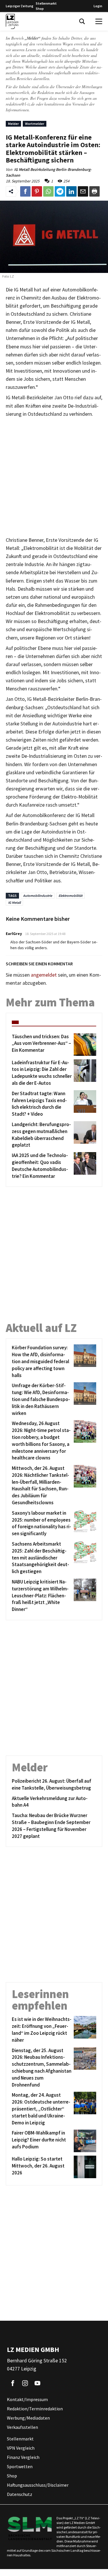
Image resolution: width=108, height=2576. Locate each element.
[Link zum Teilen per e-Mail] (83, 191)
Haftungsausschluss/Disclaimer (38, 2485)
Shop (40, 9)
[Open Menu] (99, 21)
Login (98, 6)
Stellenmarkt (46, 3)
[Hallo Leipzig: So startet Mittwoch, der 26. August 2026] (84, 2167)
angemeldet (44, 975)
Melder (13, 124)
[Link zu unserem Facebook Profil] (13, 2383)
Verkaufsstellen (22, 2427)
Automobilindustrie (38, 896)
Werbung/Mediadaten (28, 2418)
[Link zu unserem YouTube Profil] (37, 2383)
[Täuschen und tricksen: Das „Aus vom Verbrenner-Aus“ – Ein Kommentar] (84, 1045)
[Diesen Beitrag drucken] (94, 191)
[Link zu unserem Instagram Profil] (25, 2383)
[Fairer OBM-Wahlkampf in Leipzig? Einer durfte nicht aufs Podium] (84, 2141)
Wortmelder (35, 124)
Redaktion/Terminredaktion (35, 2409)
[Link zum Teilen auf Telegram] (60, 191)
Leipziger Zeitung (20, 6)
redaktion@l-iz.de (20, 104)
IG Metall (14, 902)
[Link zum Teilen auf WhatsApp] (48, 191)
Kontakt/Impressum (27, 2400)
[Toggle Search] (82, 21)
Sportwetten (20, 2467)
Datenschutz (20, 2494)
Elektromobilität (70, 896)
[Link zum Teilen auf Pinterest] (37, 191)
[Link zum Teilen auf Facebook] (25, 191)
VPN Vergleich (21, 2448)
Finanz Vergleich (23, 2457)
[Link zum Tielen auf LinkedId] (71, 191)
